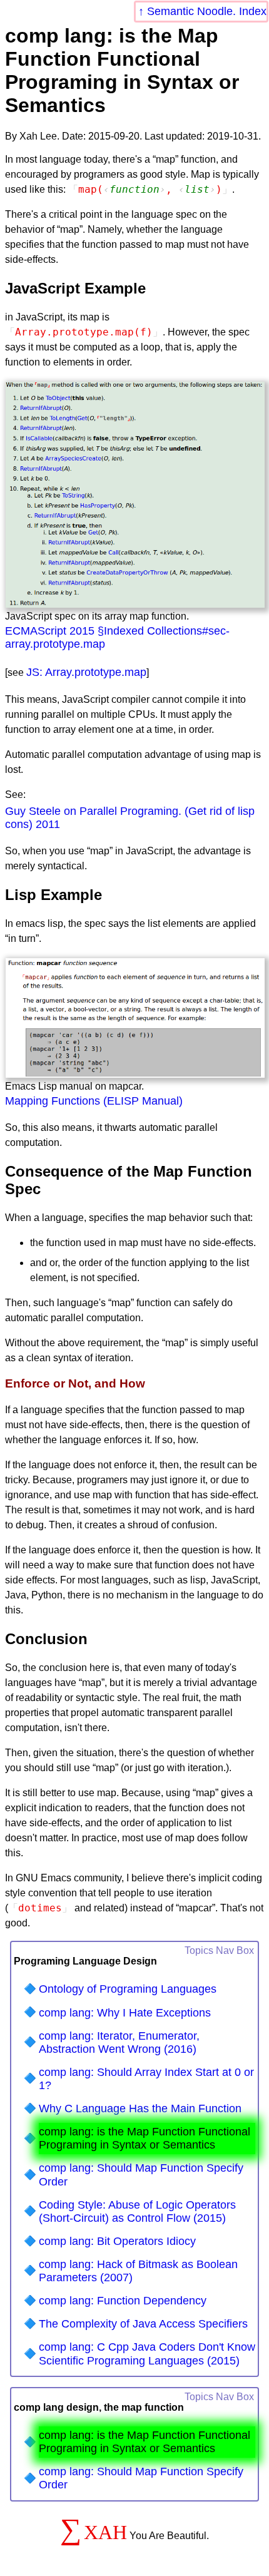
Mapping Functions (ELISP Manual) (94, 1101)
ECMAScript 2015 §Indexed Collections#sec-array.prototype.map (117, 637)
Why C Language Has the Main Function (140, 2108)
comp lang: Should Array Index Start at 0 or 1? (146, 2079)
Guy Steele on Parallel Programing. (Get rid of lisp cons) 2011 (130, 818)
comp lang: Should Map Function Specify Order (141, 2175)
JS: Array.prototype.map (86, 672)
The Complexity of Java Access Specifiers (143, 2324)
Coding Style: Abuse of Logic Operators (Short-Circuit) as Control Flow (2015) (137, 2211)
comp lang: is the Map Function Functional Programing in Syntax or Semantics (145, 2138)
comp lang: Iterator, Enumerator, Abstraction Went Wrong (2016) (119, 2042)
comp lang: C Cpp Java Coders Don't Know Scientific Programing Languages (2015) (147, 2354)
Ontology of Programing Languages (128, 1989)
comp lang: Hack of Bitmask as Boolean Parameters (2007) (138, 2271)
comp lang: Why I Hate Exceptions (125, 2013)
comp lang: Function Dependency (123, 2301)
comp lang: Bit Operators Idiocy (117, 2241)
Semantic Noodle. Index (207, 11)
